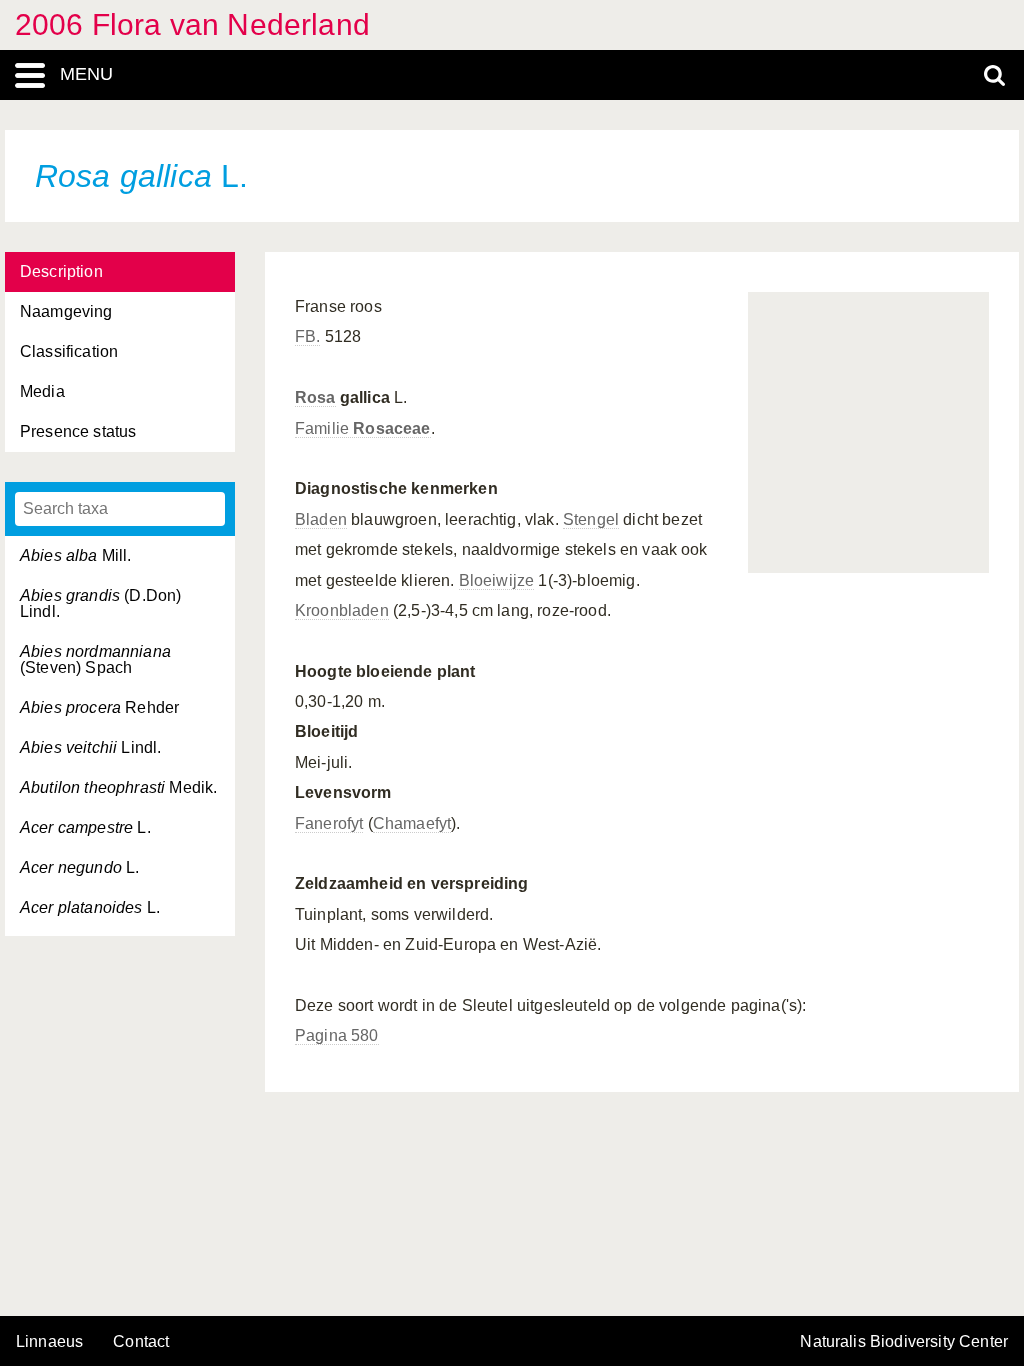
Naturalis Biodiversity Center (904, 1342)
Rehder (99, 707)
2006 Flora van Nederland (192, 24)
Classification (69, 351)
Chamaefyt (412, 823)
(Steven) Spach (95, 659)
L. (85, 827)
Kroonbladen (342, 610)
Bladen (321, 519)
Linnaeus (49, 1342)
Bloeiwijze (497, 580)
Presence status (78, 431)
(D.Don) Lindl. (100, 603)
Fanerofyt (329, 823)
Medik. (118, 787)
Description (61, 271)
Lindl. (90, 747)
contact (141, 1341)
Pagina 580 (337, 1035)
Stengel (591, 519)
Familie (363, 428)
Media (42, 391)
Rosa (315, 397)
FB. (307, 336)
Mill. (76, 555)
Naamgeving (66, 311)
